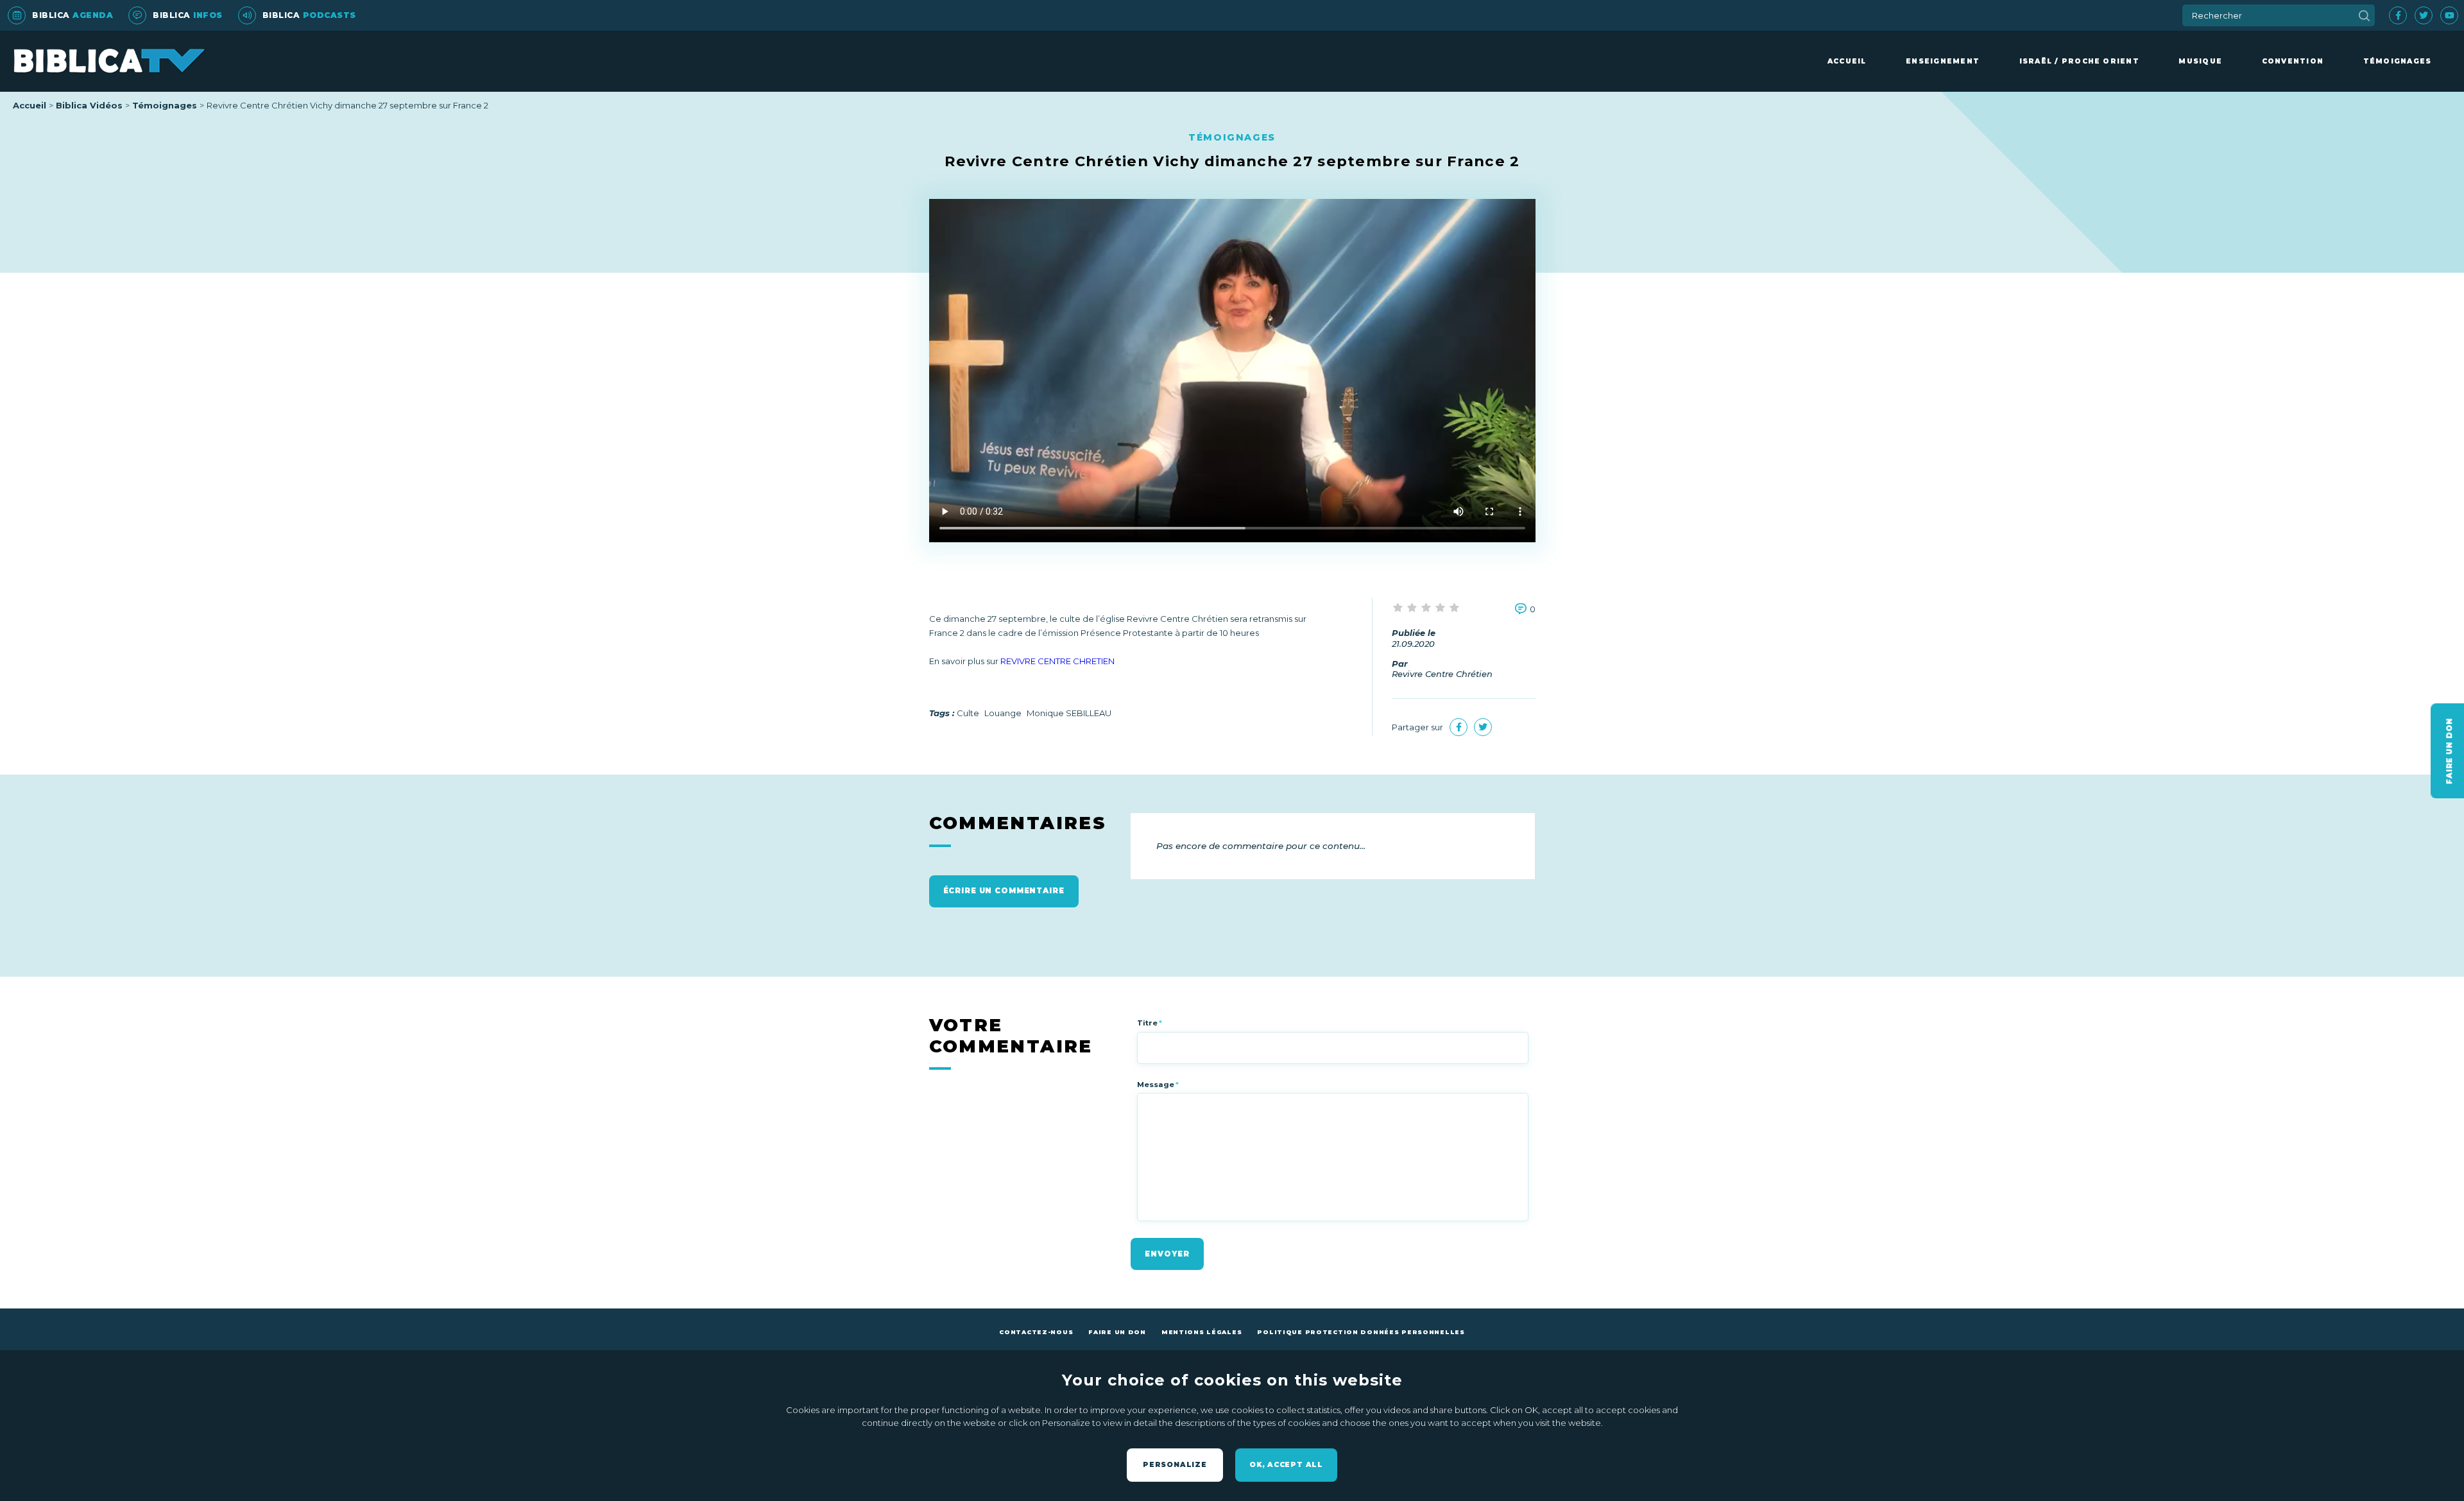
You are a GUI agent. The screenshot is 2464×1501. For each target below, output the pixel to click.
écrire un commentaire (1004, 891)
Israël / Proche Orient (2079, 61)
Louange (1003, 713)
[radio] (1399, 608)
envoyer (1167, 1254)
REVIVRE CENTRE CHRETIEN (1057, 661)
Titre (1150, 1023)
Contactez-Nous (1036, 1332)
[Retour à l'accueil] (109, 61)
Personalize (1175, 1465)
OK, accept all (1286, 1465)
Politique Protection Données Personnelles (1361, 1332)
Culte (968, 713)
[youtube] (2449, 15)
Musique (2200, 61)
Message (1158, 1085)
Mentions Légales (1202, 1332)
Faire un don (1117, 1332)
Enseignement (1943, 61)
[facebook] (2398, 15)
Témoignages (2398, 61)
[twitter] (2424, 15)
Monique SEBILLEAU (1069, 713)
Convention (2293, 61)
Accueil (1847, 61)
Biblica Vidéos (89, 105)
